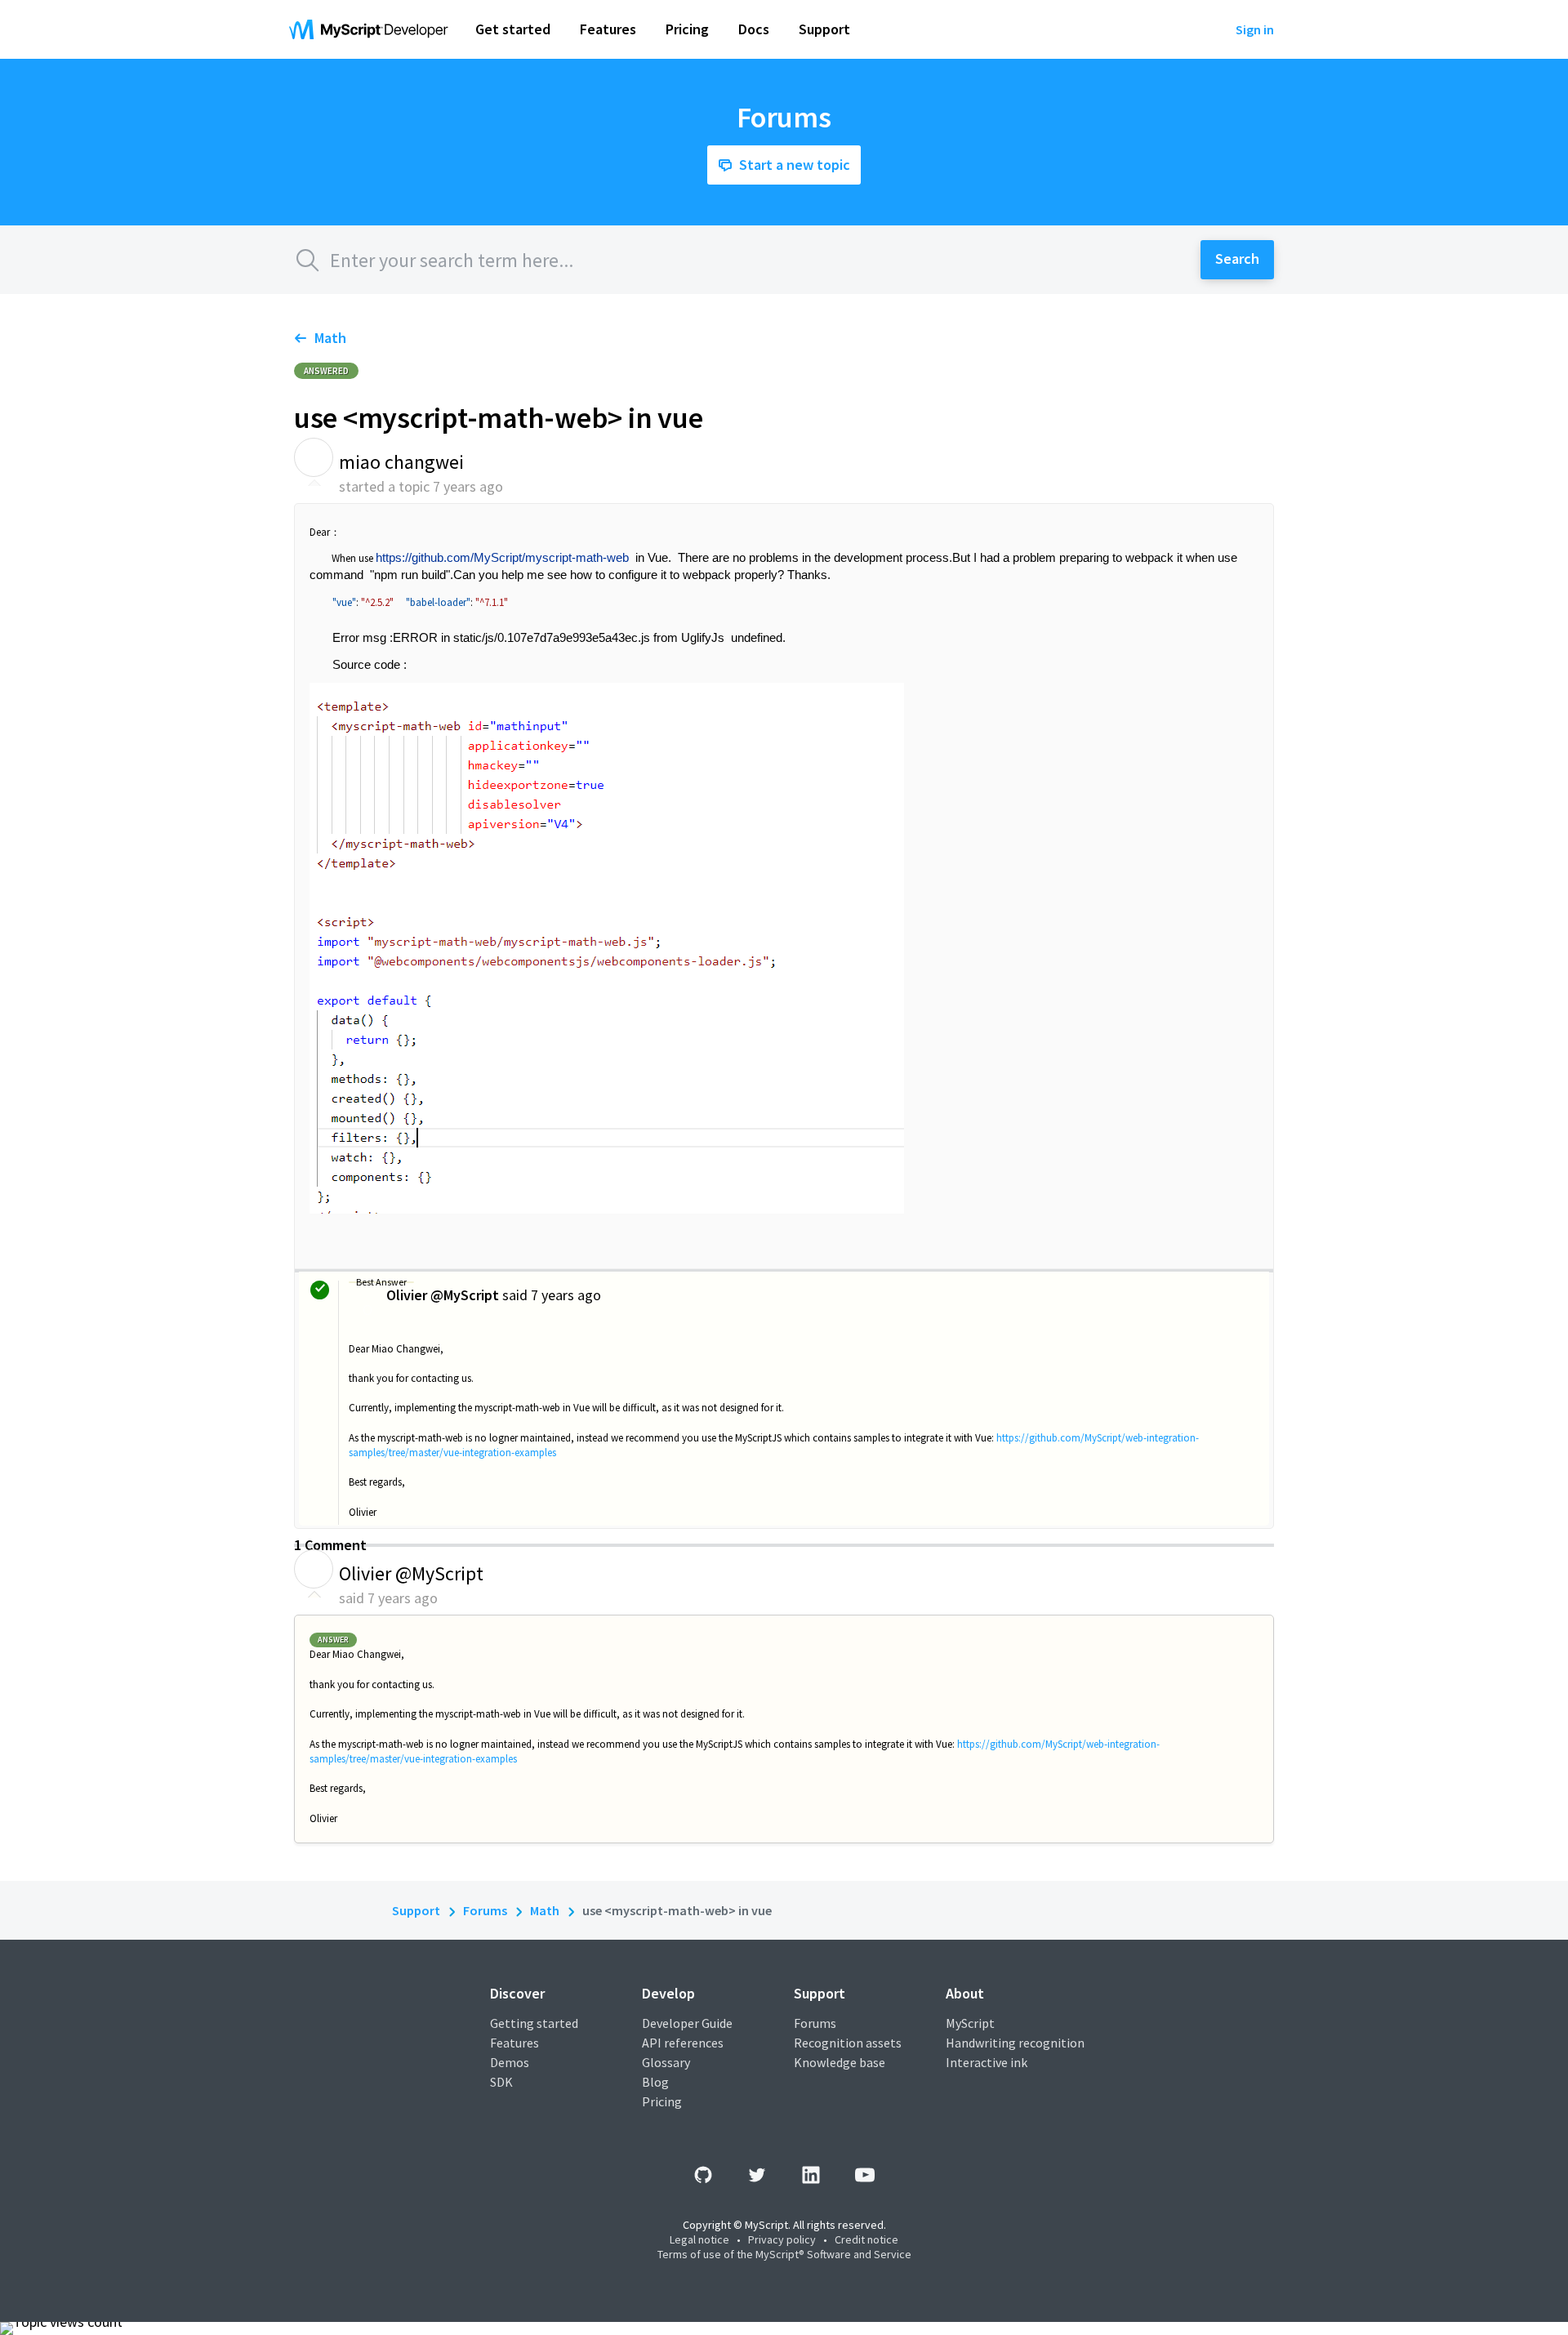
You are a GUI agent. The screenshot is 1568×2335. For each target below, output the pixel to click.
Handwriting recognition (1015, 2043)
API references (683, 2043)
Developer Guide (687, 2023)
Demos (510, 2062)
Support (416, 1910)
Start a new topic (795, 165)
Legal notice (699, 2239)
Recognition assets (848, 2043)
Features (514, 2043)
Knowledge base (840, 2062)
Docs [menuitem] (754, 29)
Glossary (666, 2062)
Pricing (662, 2101)
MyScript (970, 2023)
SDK (501, 2082)
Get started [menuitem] (513, 29)
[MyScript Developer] (372, 29)
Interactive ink (987, 2062)
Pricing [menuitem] (687, 29)
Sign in (1255, 29)
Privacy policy (782, 2239)
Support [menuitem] (824, 29)
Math (330, 338)
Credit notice (866, 2239)
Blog (655, 2082)
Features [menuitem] (608, 29)
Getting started (534, 2023)
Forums (485, 1910)
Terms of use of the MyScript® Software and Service (784, 2254)
